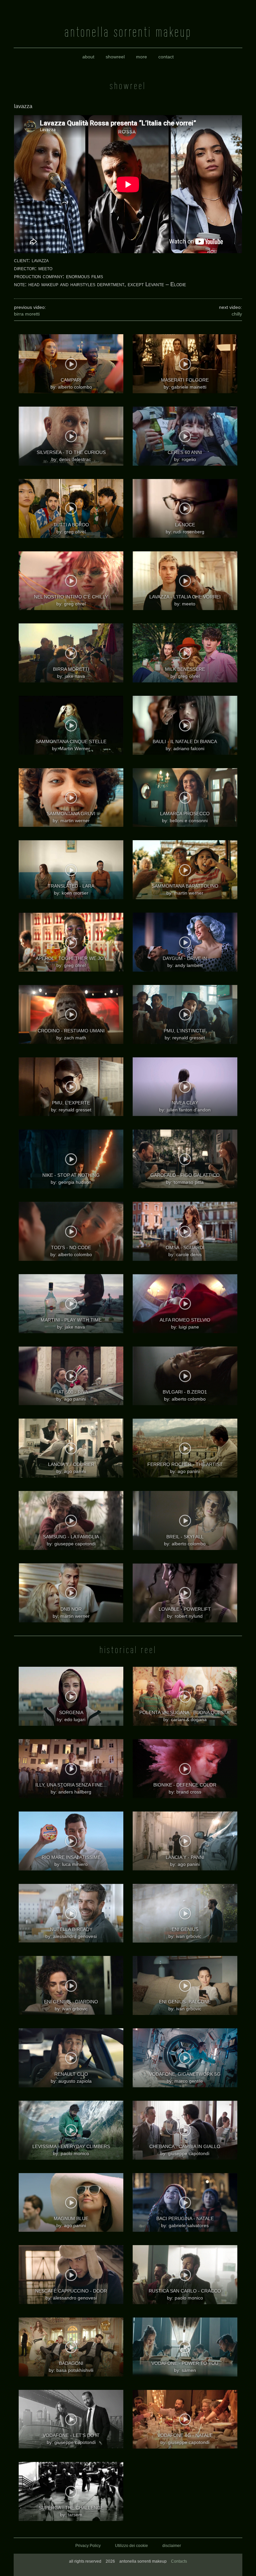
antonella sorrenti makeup (128, 32)
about (88, 57)
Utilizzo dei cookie (131, 2546)
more (141, 57)
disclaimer (172, 2546)
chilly (237, 314)
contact (166, 57)
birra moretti (27, 314)
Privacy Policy (88, 2546)
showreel (115, 57)
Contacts (179, 2561)
